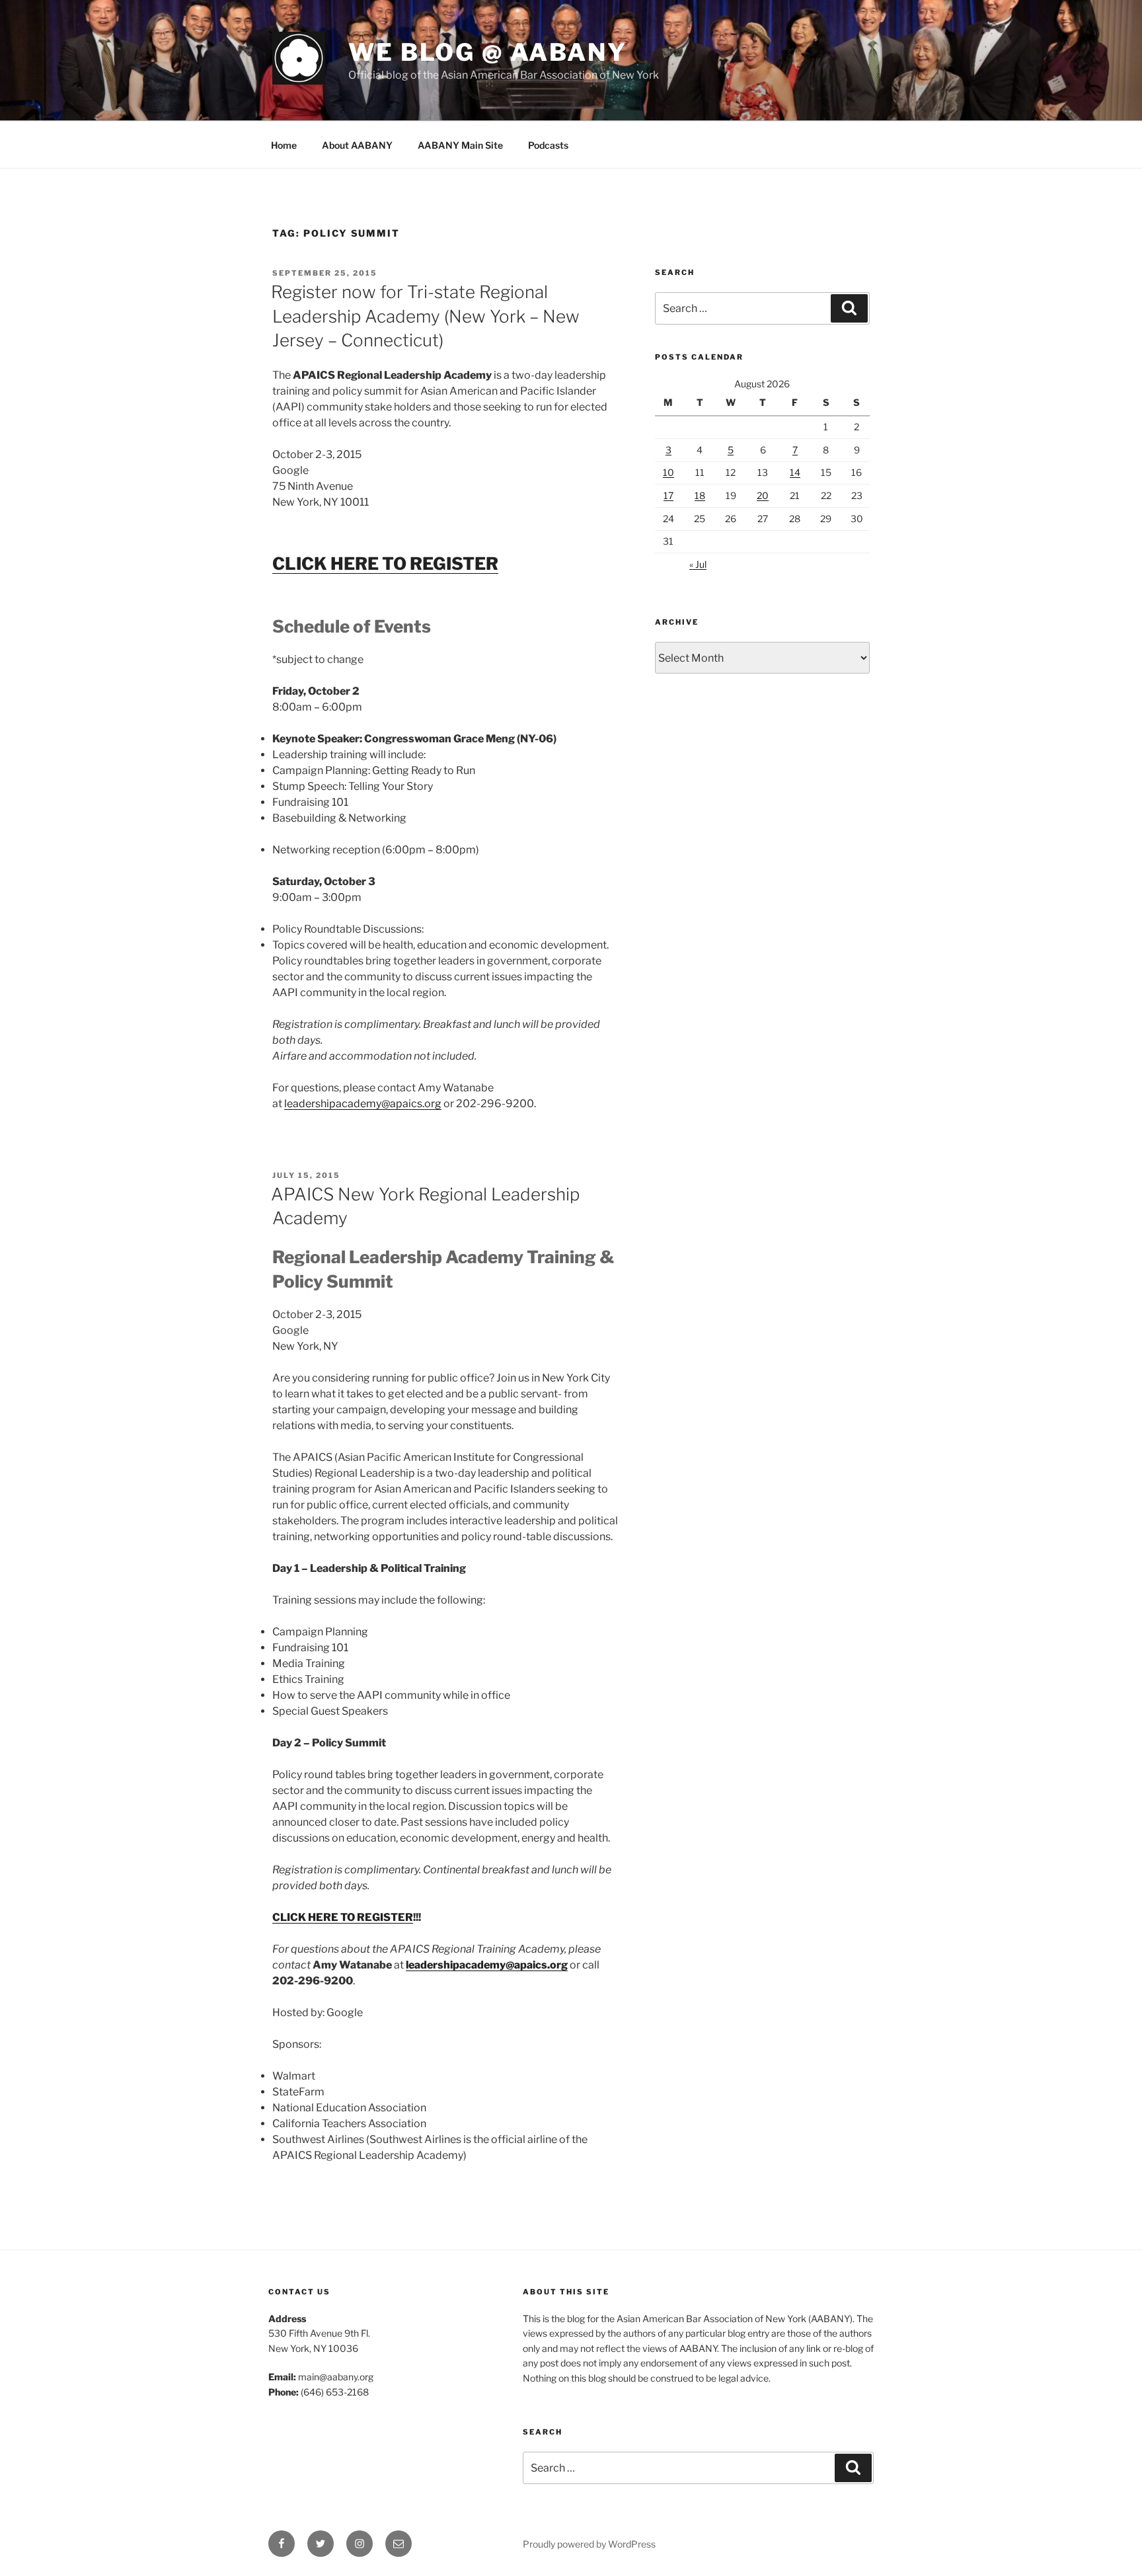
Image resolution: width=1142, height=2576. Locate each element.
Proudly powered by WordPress (589, 2544)
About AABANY (357, 145)
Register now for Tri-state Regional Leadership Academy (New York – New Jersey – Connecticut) (425, 316)
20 (763, 495)
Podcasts (548, 145)
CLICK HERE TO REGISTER (343, 1917)
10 (668, 472)
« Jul (698, 564)
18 (700, 495)
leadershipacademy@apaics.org (363, 1104)
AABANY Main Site (460, 145)
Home (284, 145)
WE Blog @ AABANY (488, 52)
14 (795, 472)
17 (668, 495)
